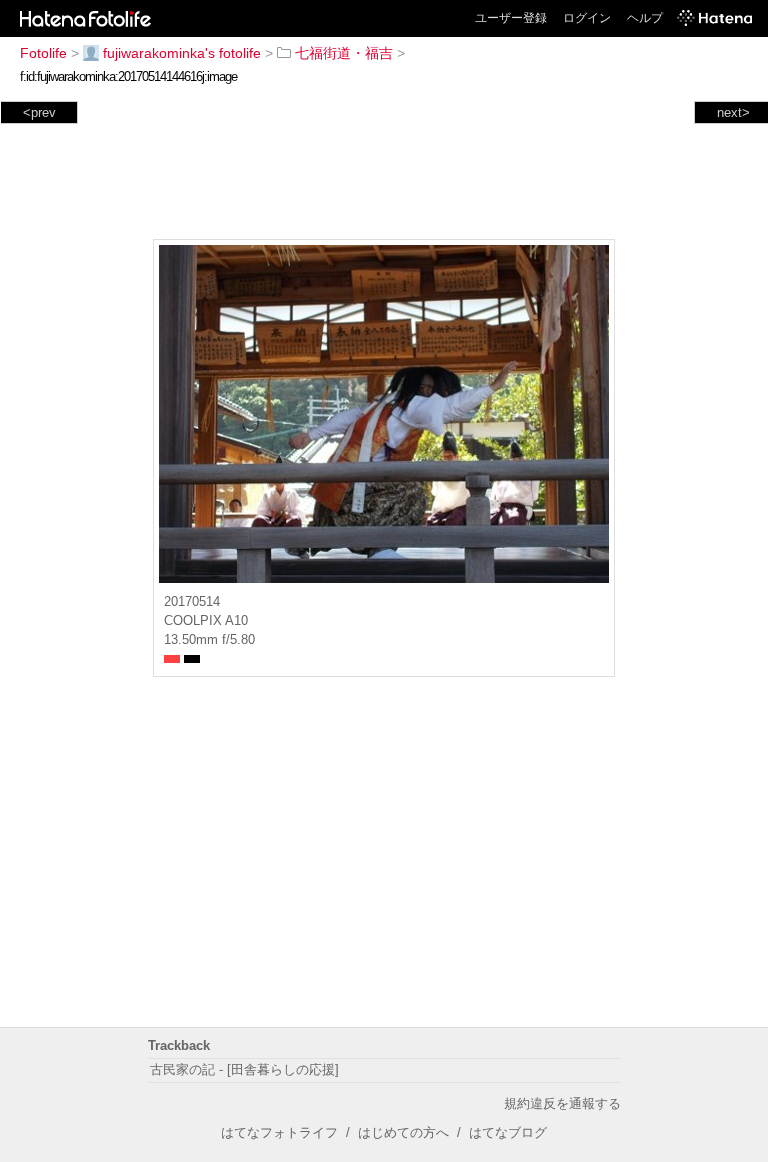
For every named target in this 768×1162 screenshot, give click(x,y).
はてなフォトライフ (279, 1132)
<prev (39, 112)
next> (733, 112)
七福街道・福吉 (344, 53)
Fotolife (43, 53)
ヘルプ (645, 18)
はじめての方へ (403, 1132)
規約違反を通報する (562, 1103)
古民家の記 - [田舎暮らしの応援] (244, 1069)
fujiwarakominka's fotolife (182, 53)
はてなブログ (508, 1132)
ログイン (587, 18)
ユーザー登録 (511, 18)
